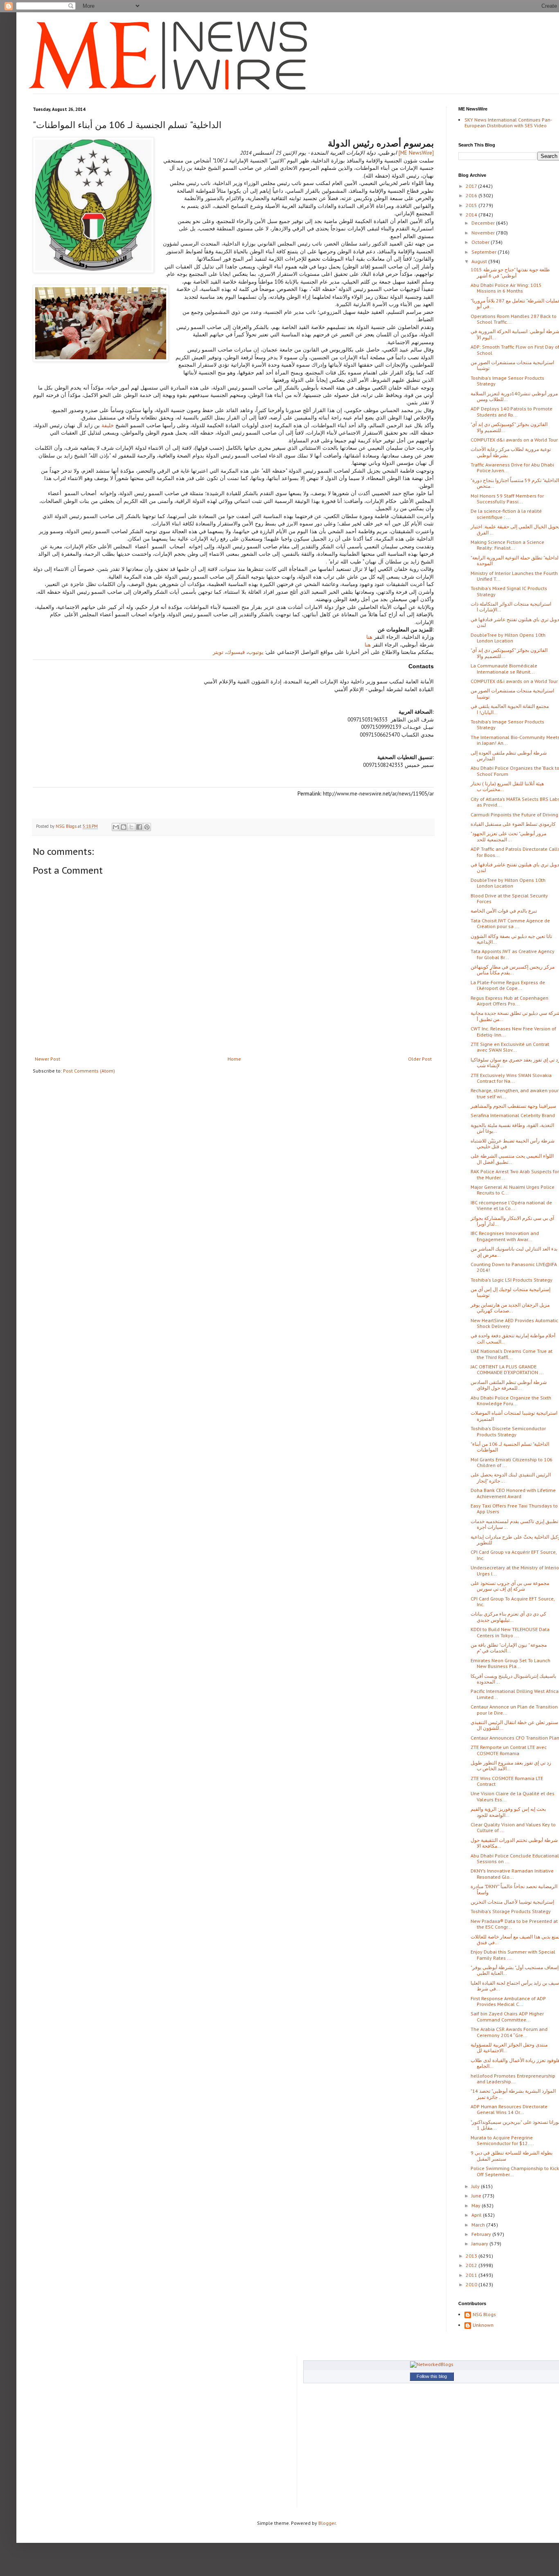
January (480, 2244)
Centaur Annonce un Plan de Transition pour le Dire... (514, 1709)
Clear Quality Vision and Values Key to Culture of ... (513, 1827)
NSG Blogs (484, 2315)
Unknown (483, 2325)
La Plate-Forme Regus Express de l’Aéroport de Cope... (508, 985)
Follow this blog (432, 2376)
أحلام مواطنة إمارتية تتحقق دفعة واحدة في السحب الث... (513, 1338)
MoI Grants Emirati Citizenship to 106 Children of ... (512, 1462)
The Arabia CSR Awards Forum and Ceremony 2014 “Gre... (509, 2032)
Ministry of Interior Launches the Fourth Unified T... (514, 576)
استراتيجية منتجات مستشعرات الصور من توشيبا (512, 365)
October (481, 242)
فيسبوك (236, 652)
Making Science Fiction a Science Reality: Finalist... (507, 545)
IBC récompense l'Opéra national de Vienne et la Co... (511, 1205)
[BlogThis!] (124, 827)
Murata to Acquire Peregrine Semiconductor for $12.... (502, 2140)
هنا (369, 637)
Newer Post (47, 1059)
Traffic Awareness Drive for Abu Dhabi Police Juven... (512, 468)
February (482, 2234)
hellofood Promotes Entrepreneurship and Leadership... (513, 2079)
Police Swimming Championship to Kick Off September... (515, 2171)
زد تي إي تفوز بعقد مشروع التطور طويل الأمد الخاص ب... (511, 1766)
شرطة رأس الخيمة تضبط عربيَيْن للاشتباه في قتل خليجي (513, 1144)
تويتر (218, 652)
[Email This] (116, 827)
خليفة (107, 425)
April (477, 2215)
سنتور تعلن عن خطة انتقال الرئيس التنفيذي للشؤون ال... (514, 1725)
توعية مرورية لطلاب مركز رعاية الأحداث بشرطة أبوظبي (511, 452)
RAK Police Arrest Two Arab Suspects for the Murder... (515, 1174)
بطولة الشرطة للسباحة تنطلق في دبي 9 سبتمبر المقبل (512, 2156)
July (476, 2186)
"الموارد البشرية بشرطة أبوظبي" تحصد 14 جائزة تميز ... (513, 2094)
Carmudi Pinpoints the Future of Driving (514, 815)
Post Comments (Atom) (89, 1071)
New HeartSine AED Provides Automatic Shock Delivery (514, 1323)
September (485, 252)
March (479, 2225)
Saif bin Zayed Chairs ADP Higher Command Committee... (507, 2016)
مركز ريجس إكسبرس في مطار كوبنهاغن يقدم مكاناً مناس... (513, 970)
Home (234, 1059)
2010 (472, 2284)
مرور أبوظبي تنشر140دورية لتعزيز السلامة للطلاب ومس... (514, 396)
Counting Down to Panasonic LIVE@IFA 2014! (514, 1267)
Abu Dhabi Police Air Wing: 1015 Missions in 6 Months (506, 288)
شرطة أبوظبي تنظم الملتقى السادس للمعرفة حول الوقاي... (509, 1385)
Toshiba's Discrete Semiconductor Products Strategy (508, 1431)
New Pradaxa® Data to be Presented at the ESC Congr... (514, 1924)
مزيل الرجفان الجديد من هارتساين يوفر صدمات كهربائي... (510, 1308)
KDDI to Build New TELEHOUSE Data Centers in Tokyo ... (510, 1632)
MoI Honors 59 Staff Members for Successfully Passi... (507, 499)
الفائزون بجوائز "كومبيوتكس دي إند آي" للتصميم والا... (509, 427)
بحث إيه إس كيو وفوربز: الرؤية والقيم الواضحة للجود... (508, 1812)
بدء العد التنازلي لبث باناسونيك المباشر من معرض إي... (514, 1252)
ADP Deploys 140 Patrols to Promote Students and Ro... (512, 411)
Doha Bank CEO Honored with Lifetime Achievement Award (513, 1493)
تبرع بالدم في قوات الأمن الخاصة (504, 911)
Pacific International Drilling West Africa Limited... (515, 1694)
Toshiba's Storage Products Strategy (511, 1911)
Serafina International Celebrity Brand (513, 1115)
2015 (472, 205)
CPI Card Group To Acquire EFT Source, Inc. (513, 1601)
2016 (472, 195)
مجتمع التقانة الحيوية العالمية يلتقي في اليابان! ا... (510, 709)
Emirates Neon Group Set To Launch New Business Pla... (511, 1663)
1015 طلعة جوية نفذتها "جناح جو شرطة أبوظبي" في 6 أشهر (510, 272)
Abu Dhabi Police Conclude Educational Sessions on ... (515, 1858)
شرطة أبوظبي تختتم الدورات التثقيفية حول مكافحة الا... (514, 1843)
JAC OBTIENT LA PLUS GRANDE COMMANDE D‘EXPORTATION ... (507, 1369)
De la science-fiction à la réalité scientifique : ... (506, 514)
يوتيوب (256, 652)
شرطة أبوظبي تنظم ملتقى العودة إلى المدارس (509, 756)
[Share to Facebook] (139, 827)
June (477, 2196)
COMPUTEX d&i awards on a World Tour (514, 440)
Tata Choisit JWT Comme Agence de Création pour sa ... (510, 923)
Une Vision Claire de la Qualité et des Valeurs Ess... (513, 1796)
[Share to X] (131, 827)
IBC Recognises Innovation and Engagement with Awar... (505, 1236)
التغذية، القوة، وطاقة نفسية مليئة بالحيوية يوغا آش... (512, 1128)
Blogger (327, 2523)
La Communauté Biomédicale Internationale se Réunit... (504, 668)
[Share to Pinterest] (147, 827)
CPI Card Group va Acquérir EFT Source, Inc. (514, 1555)
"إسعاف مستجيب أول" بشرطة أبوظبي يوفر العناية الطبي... (515, 1970)
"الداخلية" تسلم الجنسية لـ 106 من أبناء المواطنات (510, 1447)
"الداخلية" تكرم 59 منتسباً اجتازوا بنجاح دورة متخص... (515, 483)
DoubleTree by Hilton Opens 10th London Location (508, 638)
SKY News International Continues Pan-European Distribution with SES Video (508, 123)
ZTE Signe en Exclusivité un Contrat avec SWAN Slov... (510, 1047)
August (480, 261)
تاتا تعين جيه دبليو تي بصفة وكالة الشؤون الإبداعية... (511, 939)
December (484, 223)
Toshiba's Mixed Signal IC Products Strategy (509, 591)
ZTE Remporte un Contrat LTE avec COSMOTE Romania (509, 1750)
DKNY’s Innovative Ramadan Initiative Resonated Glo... (512, 1874)
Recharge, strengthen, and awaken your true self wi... (515, 1093)
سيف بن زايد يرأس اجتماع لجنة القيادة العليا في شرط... (515, 1986)
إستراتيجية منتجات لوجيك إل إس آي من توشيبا (511, 1292)
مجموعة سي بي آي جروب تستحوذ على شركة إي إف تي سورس (510, 1586)
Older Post (420, 1059)
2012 (472, 2265)
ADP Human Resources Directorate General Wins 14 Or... (509, 2109)
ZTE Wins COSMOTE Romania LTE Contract (507, 1781)
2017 (472, 186)
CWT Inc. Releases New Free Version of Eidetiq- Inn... (513, 1031)
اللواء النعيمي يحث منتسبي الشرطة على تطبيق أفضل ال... (512, 1159)
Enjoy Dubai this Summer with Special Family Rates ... (513, 1955)
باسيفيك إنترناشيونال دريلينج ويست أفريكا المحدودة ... (513, 1679)
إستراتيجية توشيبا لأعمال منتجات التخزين (512, 1902)
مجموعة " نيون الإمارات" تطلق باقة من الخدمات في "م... (509, 1648)
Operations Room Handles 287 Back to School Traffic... (514, 319)
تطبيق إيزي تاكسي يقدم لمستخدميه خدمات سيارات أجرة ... (514, 1524)
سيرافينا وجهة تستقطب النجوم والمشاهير (513, 1106)
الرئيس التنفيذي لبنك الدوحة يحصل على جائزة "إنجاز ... (511, 1477)
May (477, 2205)
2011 (472, 2275)
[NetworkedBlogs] (432, 2364)
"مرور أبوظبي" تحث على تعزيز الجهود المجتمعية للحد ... (508, 836)
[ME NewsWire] (415, 153)
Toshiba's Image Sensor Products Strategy (507, 381)
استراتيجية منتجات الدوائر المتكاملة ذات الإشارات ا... (511, 607)
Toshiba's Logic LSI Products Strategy (512, 1280)
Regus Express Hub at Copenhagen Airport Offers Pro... (509, 1001)
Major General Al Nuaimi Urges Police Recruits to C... (513, 1190)
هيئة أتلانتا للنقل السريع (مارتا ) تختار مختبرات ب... (507, 786)
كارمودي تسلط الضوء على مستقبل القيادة (513, 824)
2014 (472, 215)
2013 (472, 2256)
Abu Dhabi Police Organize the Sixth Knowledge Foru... (511, 1401)
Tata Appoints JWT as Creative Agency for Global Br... (513, 954)
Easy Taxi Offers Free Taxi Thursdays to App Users (514, 1509)
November (484, 233)
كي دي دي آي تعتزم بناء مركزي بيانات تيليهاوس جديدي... (508, 1617)
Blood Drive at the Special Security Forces (509, 898)
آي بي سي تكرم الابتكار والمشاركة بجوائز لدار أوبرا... (512, 1221)
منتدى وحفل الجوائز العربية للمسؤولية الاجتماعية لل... (509, 2048)
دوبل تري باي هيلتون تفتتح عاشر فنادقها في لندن (515, 622)
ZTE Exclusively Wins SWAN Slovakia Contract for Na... (511, 1078)
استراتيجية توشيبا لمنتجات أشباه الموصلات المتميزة (514, 1416)
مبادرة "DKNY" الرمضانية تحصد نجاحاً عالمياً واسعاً (514, 1889)
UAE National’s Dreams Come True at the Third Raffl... (512, 1354)
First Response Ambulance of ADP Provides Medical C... (508, 2001)
